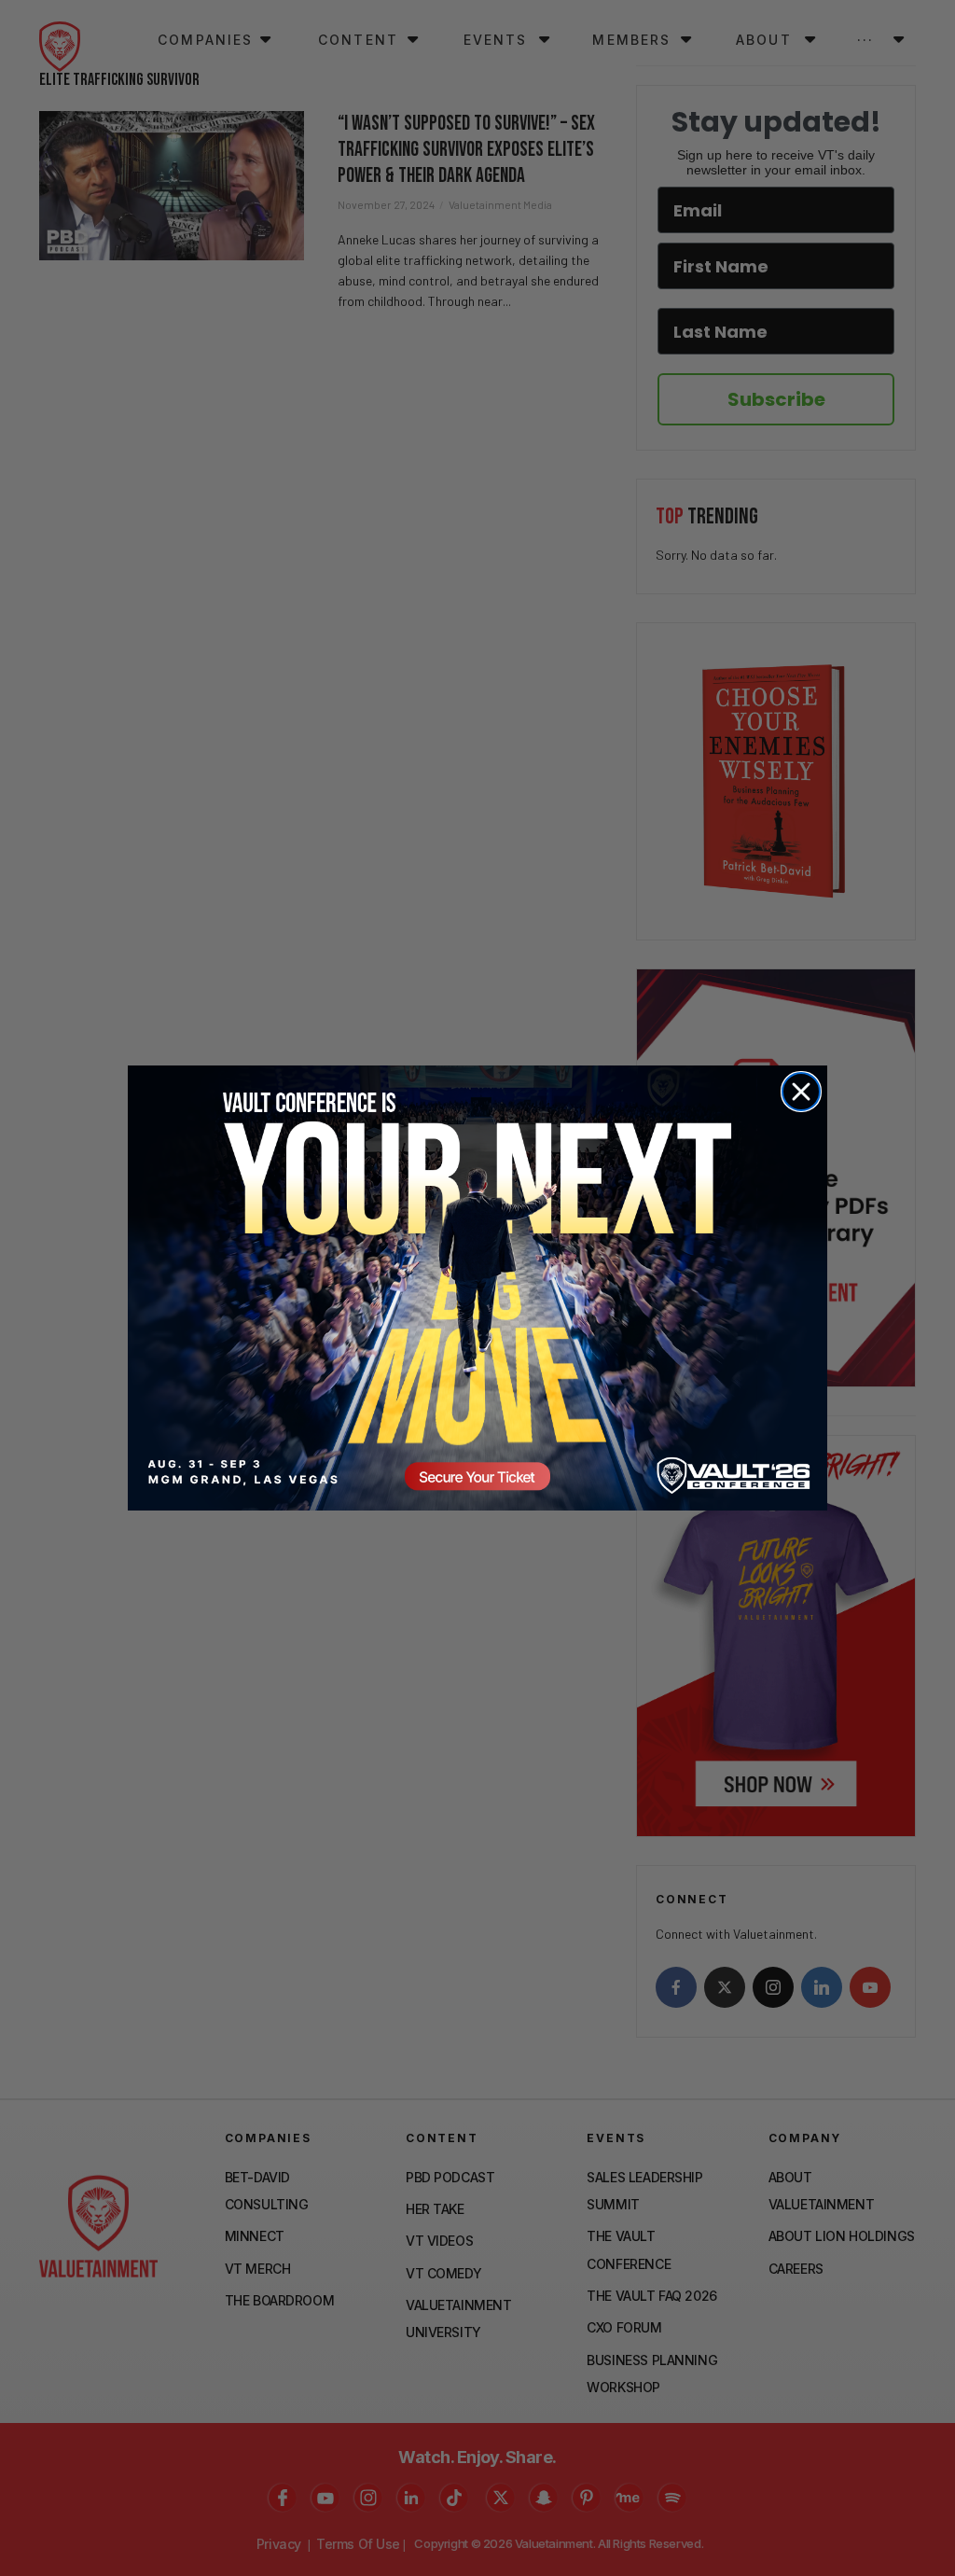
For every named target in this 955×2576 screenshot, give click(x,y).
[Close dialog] (801, 1092)
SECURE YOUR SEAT (477, 1288)
